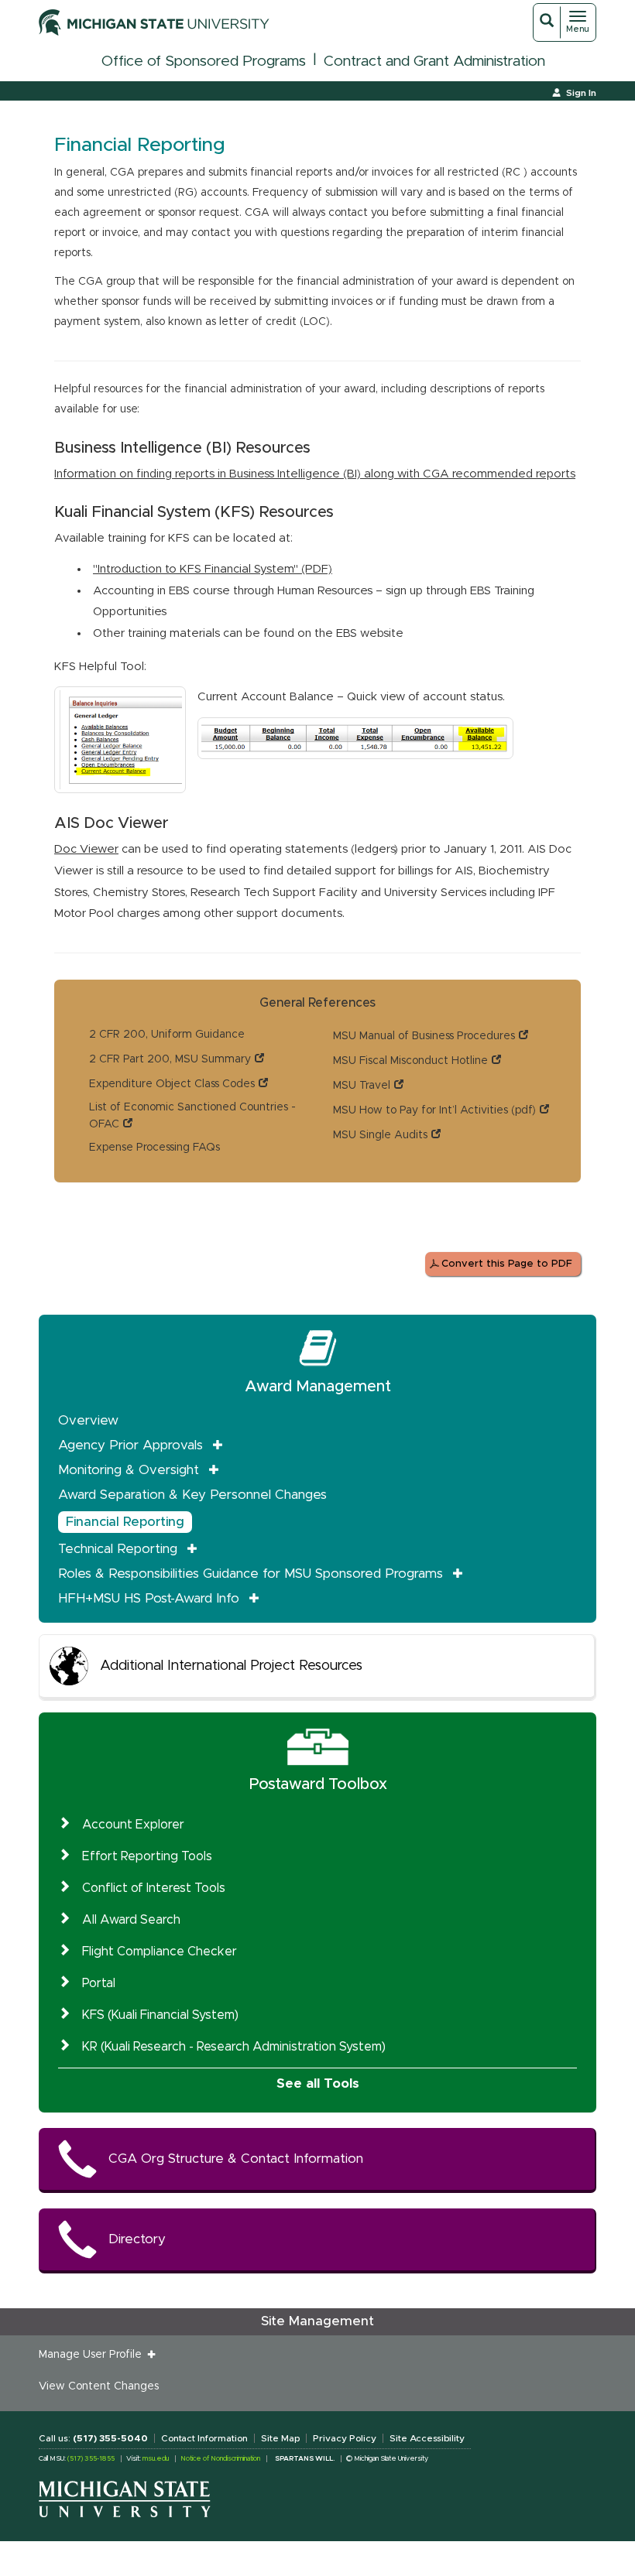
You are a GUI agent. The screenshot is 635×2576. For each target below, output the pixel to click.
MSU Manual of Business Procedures (424, 1036)
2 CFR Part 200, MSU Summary (170, 1059)
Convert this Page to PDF (507, 1264)
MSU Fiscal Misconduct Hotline (410, 1061)
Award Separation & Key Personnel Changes (192, 1495)
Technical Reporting (118, 1549)
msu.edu (156, 2459)
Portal (99, 1983)
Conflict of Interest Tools (154, 1888)
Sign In (581, 93)
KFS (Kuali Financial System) (160, 2015)
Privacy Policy (345, 2438)
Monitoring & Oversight (129, 1470)
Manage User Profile (93, 2355)
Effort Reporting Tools (147, 1856)
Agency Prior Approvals (130, 1445)
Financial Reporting (125, 1522)
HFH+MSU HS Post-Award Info (149, 1598)
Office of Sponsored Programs (204, 62)
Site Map (280, 2438)
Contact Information (204, 2438)
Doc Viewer (86, 849)
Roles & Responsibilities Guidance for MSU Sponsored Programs (251, 1574)
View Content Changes (99, 2386)
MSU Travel (362, 1086)
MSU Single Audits (380, 1135)
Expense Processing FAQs (154, 1148)
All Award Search (131, 1920)
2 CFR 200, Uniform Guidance (167, 1035)
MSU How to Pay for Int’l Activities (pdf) (434, 1110)
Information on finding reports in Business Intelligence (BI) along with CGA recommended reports (315, 474)
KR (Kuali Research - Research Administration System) (234, 2047)
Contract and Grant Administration (434, 62)
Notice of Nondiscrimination (220, 2459)
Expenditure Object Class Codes (172, 1084)
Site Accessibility (427, 2438)
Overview (88, 1420)
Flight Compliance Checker (160, 1952)
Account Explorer (133, 1825)
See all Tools (318, 2083)
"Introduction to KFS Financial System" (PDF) (213, 569)
